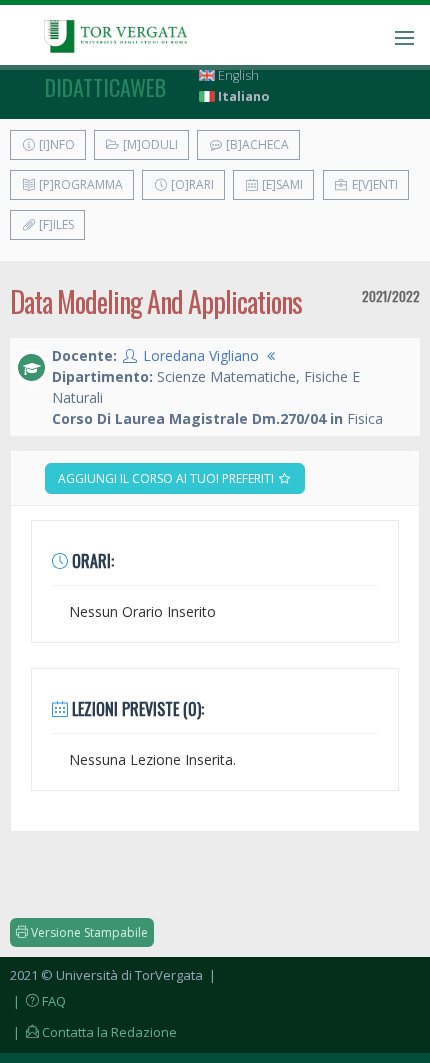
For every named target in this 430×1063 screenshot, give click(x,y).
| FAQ (38, 1001)
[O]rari (191, 184)
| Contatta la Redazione (93, 1032)
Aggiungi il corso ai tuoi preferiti (167, 478)
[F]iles (55, 224)
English (237, 75)
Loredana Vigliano (201, 355)
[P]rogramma (79, 184)
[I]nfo (55, 144)
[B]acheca (256, 144)
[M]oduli (149, 144)
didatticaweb (105, 87)
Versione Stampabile (88, 932)
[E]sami (281, 184)
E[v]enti (373, 184)
